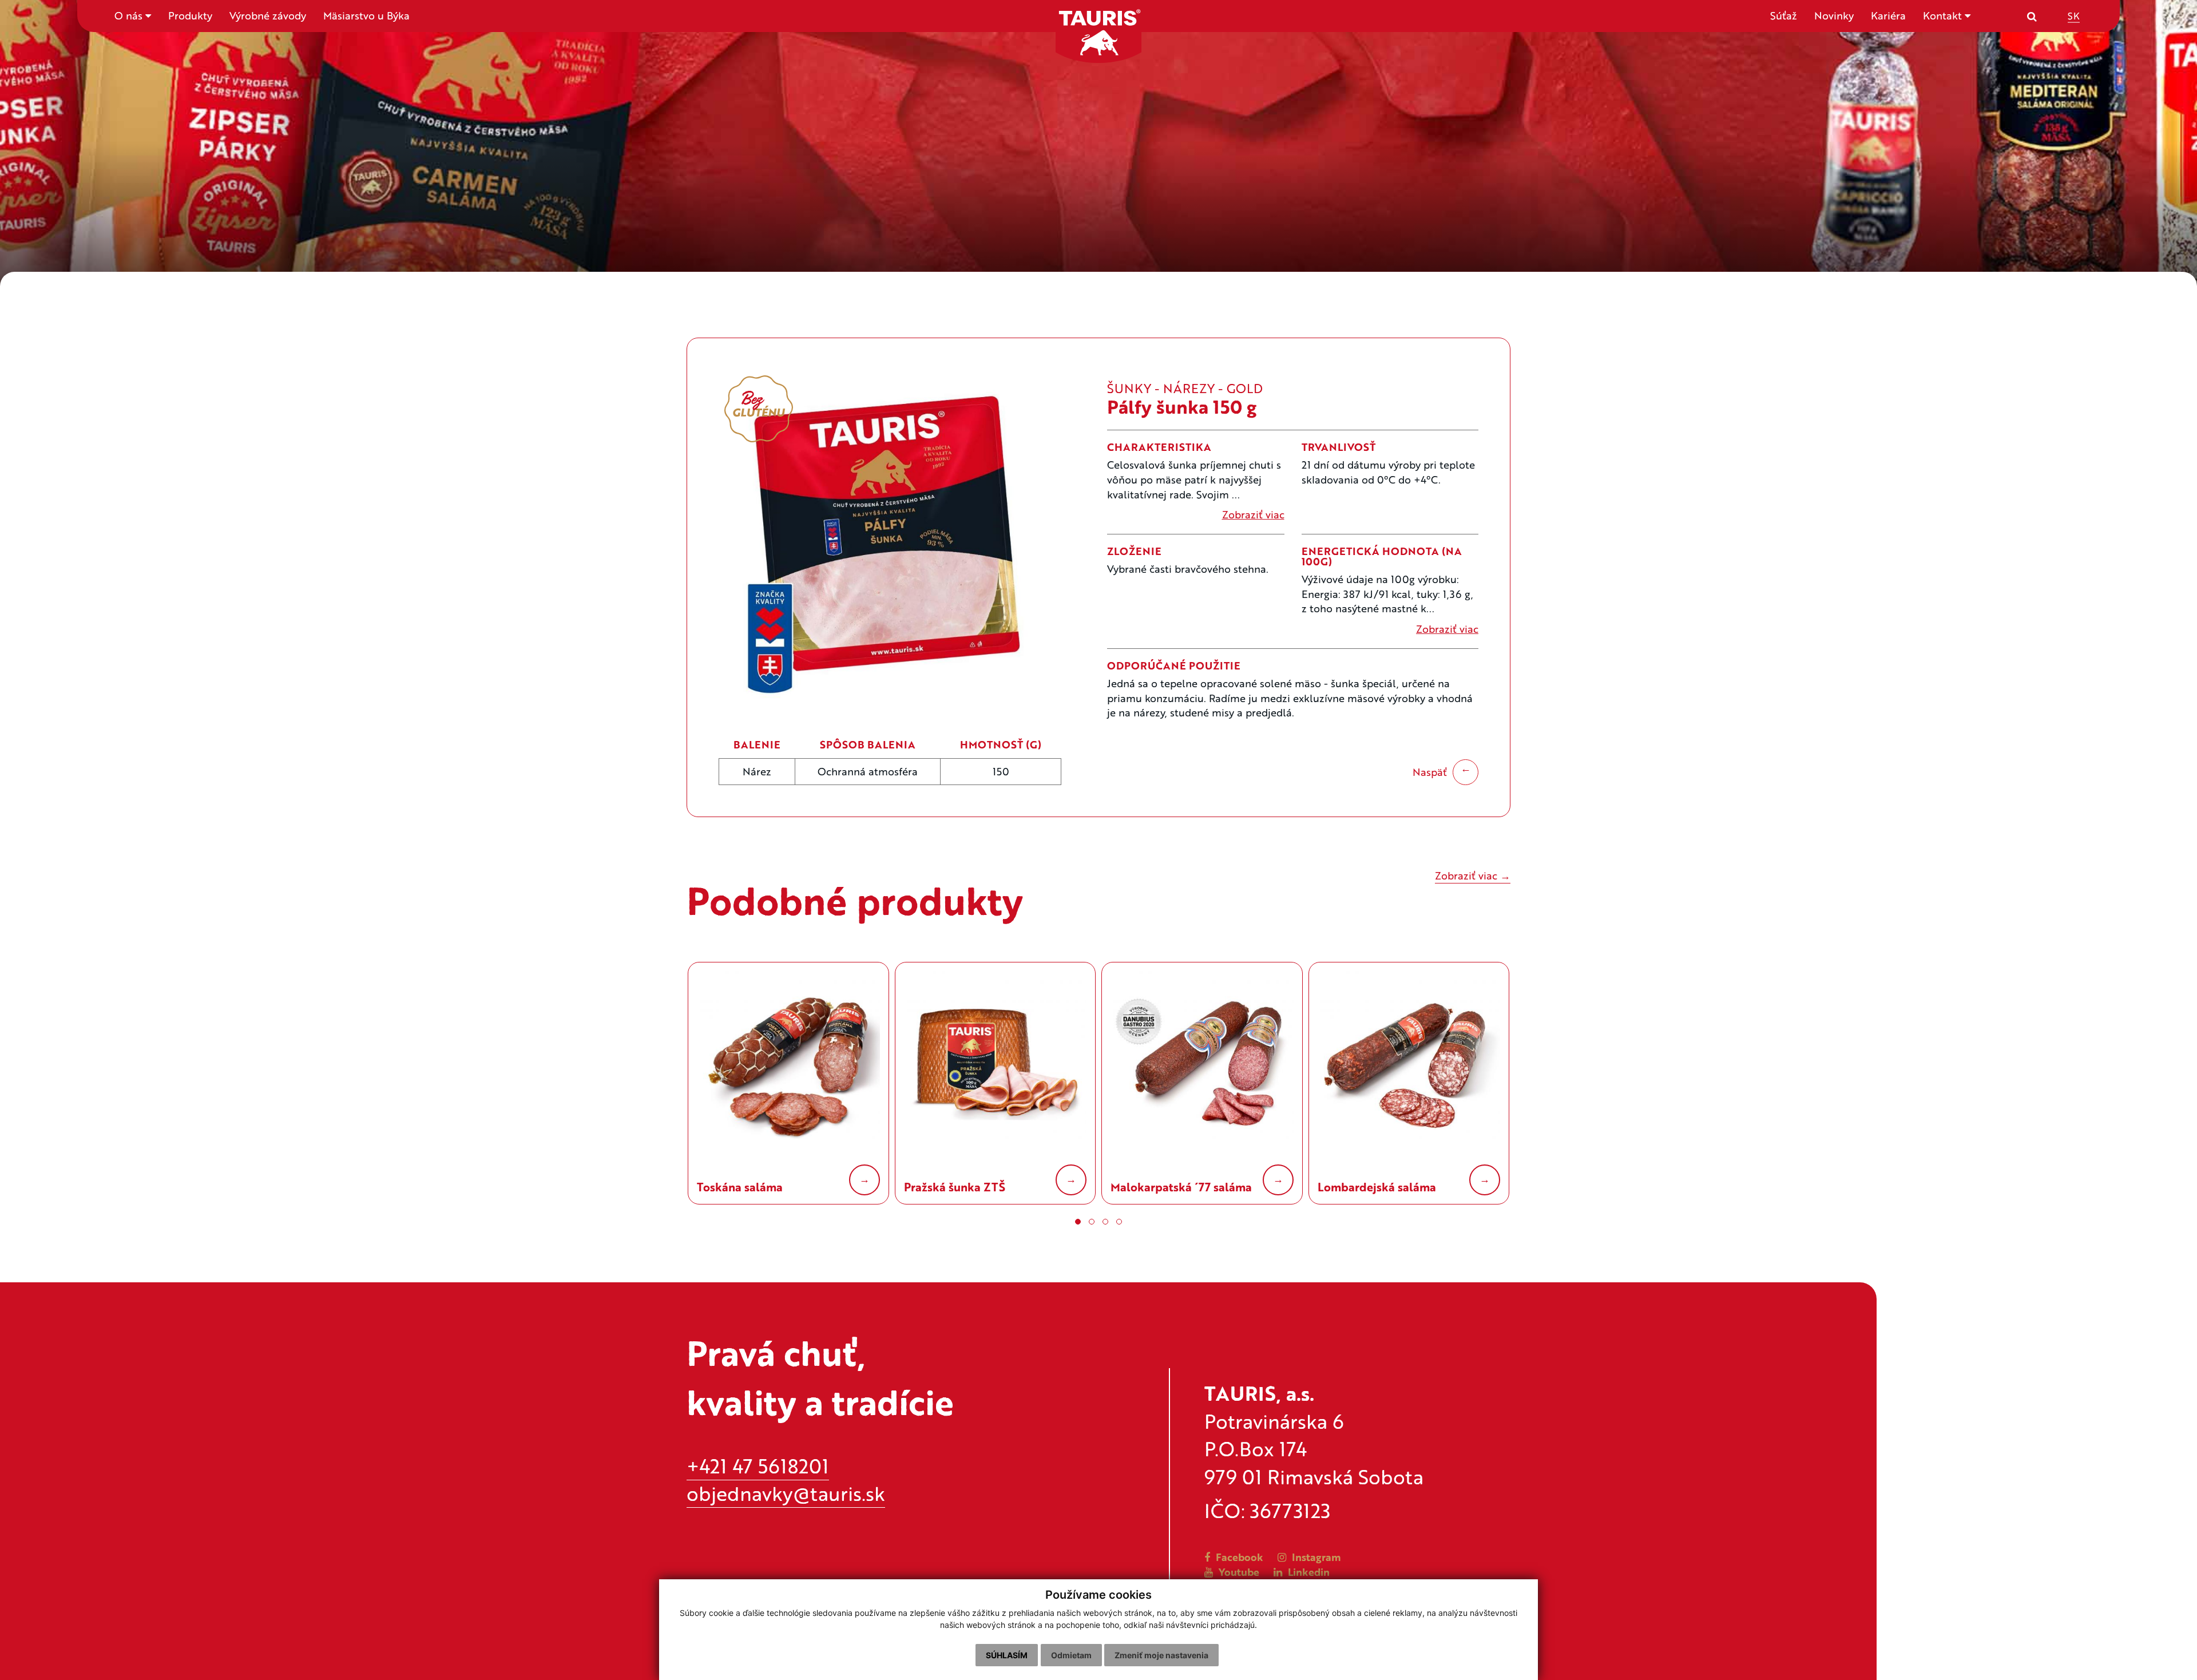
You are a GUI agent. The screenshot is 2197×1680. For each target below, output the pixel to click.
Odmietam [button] (1071, 1655)
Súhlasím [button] (1007, 1655)
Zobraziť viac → (1473, 875)
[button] (1078, 1222)
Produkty (190, 15)
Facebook (1238, 1557)
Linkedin (1307, 1572)
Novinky (1834, 15)
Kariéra (1888, 15)
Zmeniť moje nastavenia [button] (1161, 1655)
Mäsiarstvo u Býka (366, 15)
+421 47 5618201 (758, 1466)
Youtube (1238, 1572)
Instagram (1315, 1557)
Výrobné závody (268, 15)
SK (2074, 15)
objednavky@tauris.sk (786, 1493)
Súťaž (1784, 15)
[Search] (2032, 16)
